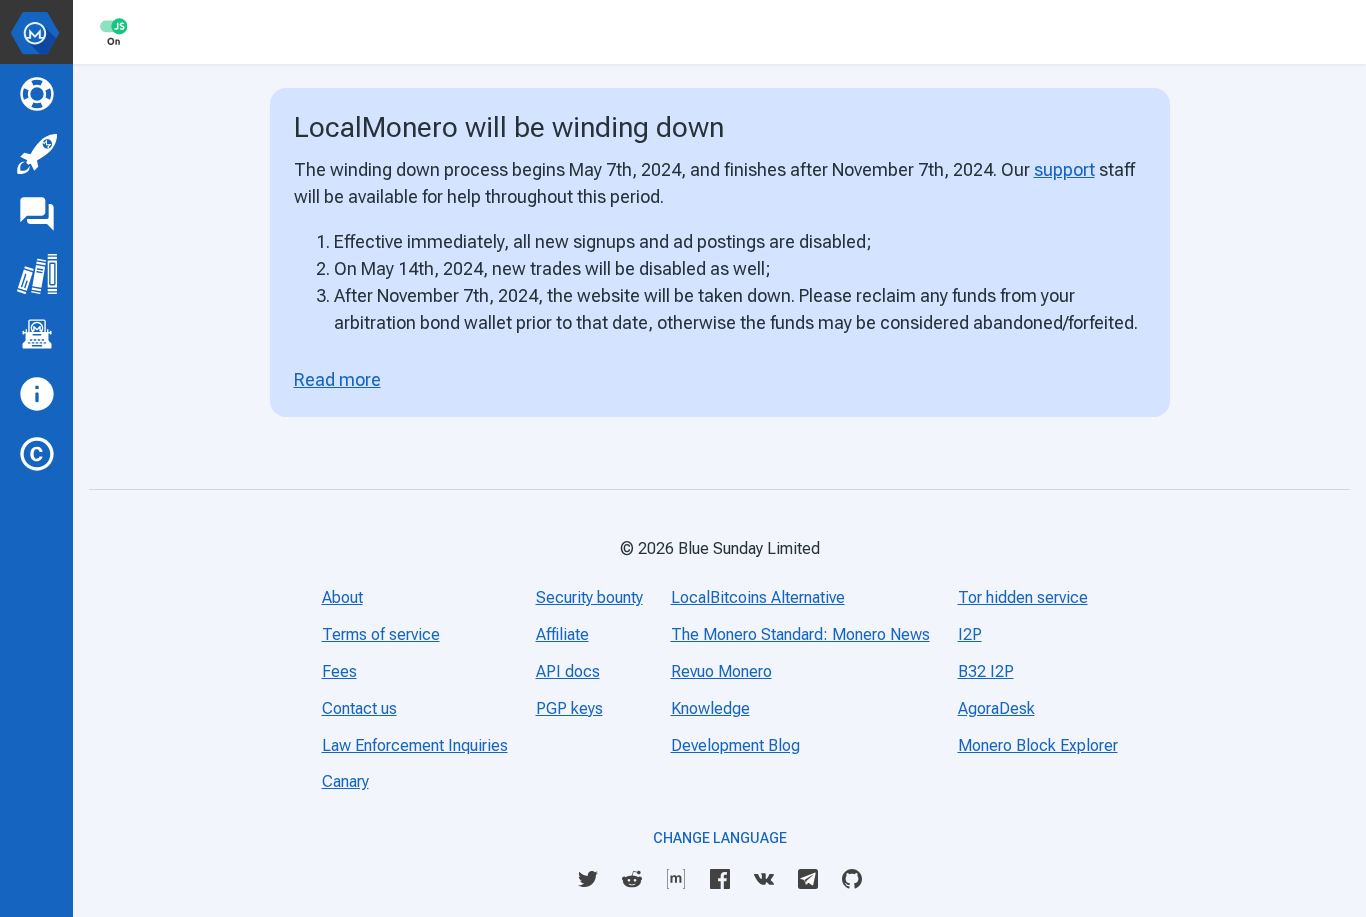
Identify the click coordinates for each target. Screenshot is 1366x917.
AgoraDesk (996, 708)
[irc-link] (676, 877)
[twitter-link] (588, 877)
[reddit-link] (632, 877)
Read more (337, 379)
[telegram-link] (808, 877)
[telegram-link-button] (808, 879)
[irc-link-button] (676, 879)
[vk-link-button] (764, 879)
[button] (36, 32)
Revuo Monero (721, 671)
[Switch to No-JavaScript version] (113, 31)
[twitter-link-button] (588, 879)
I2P (970, 634)
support (1064, 169)
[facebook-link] (720, 877)
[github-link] (852, 877)
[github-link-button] (852, 879)
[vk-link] (764, 877)
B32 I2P (986, 671)
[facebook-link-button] (720, 879)
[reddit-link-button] (632, 879)
